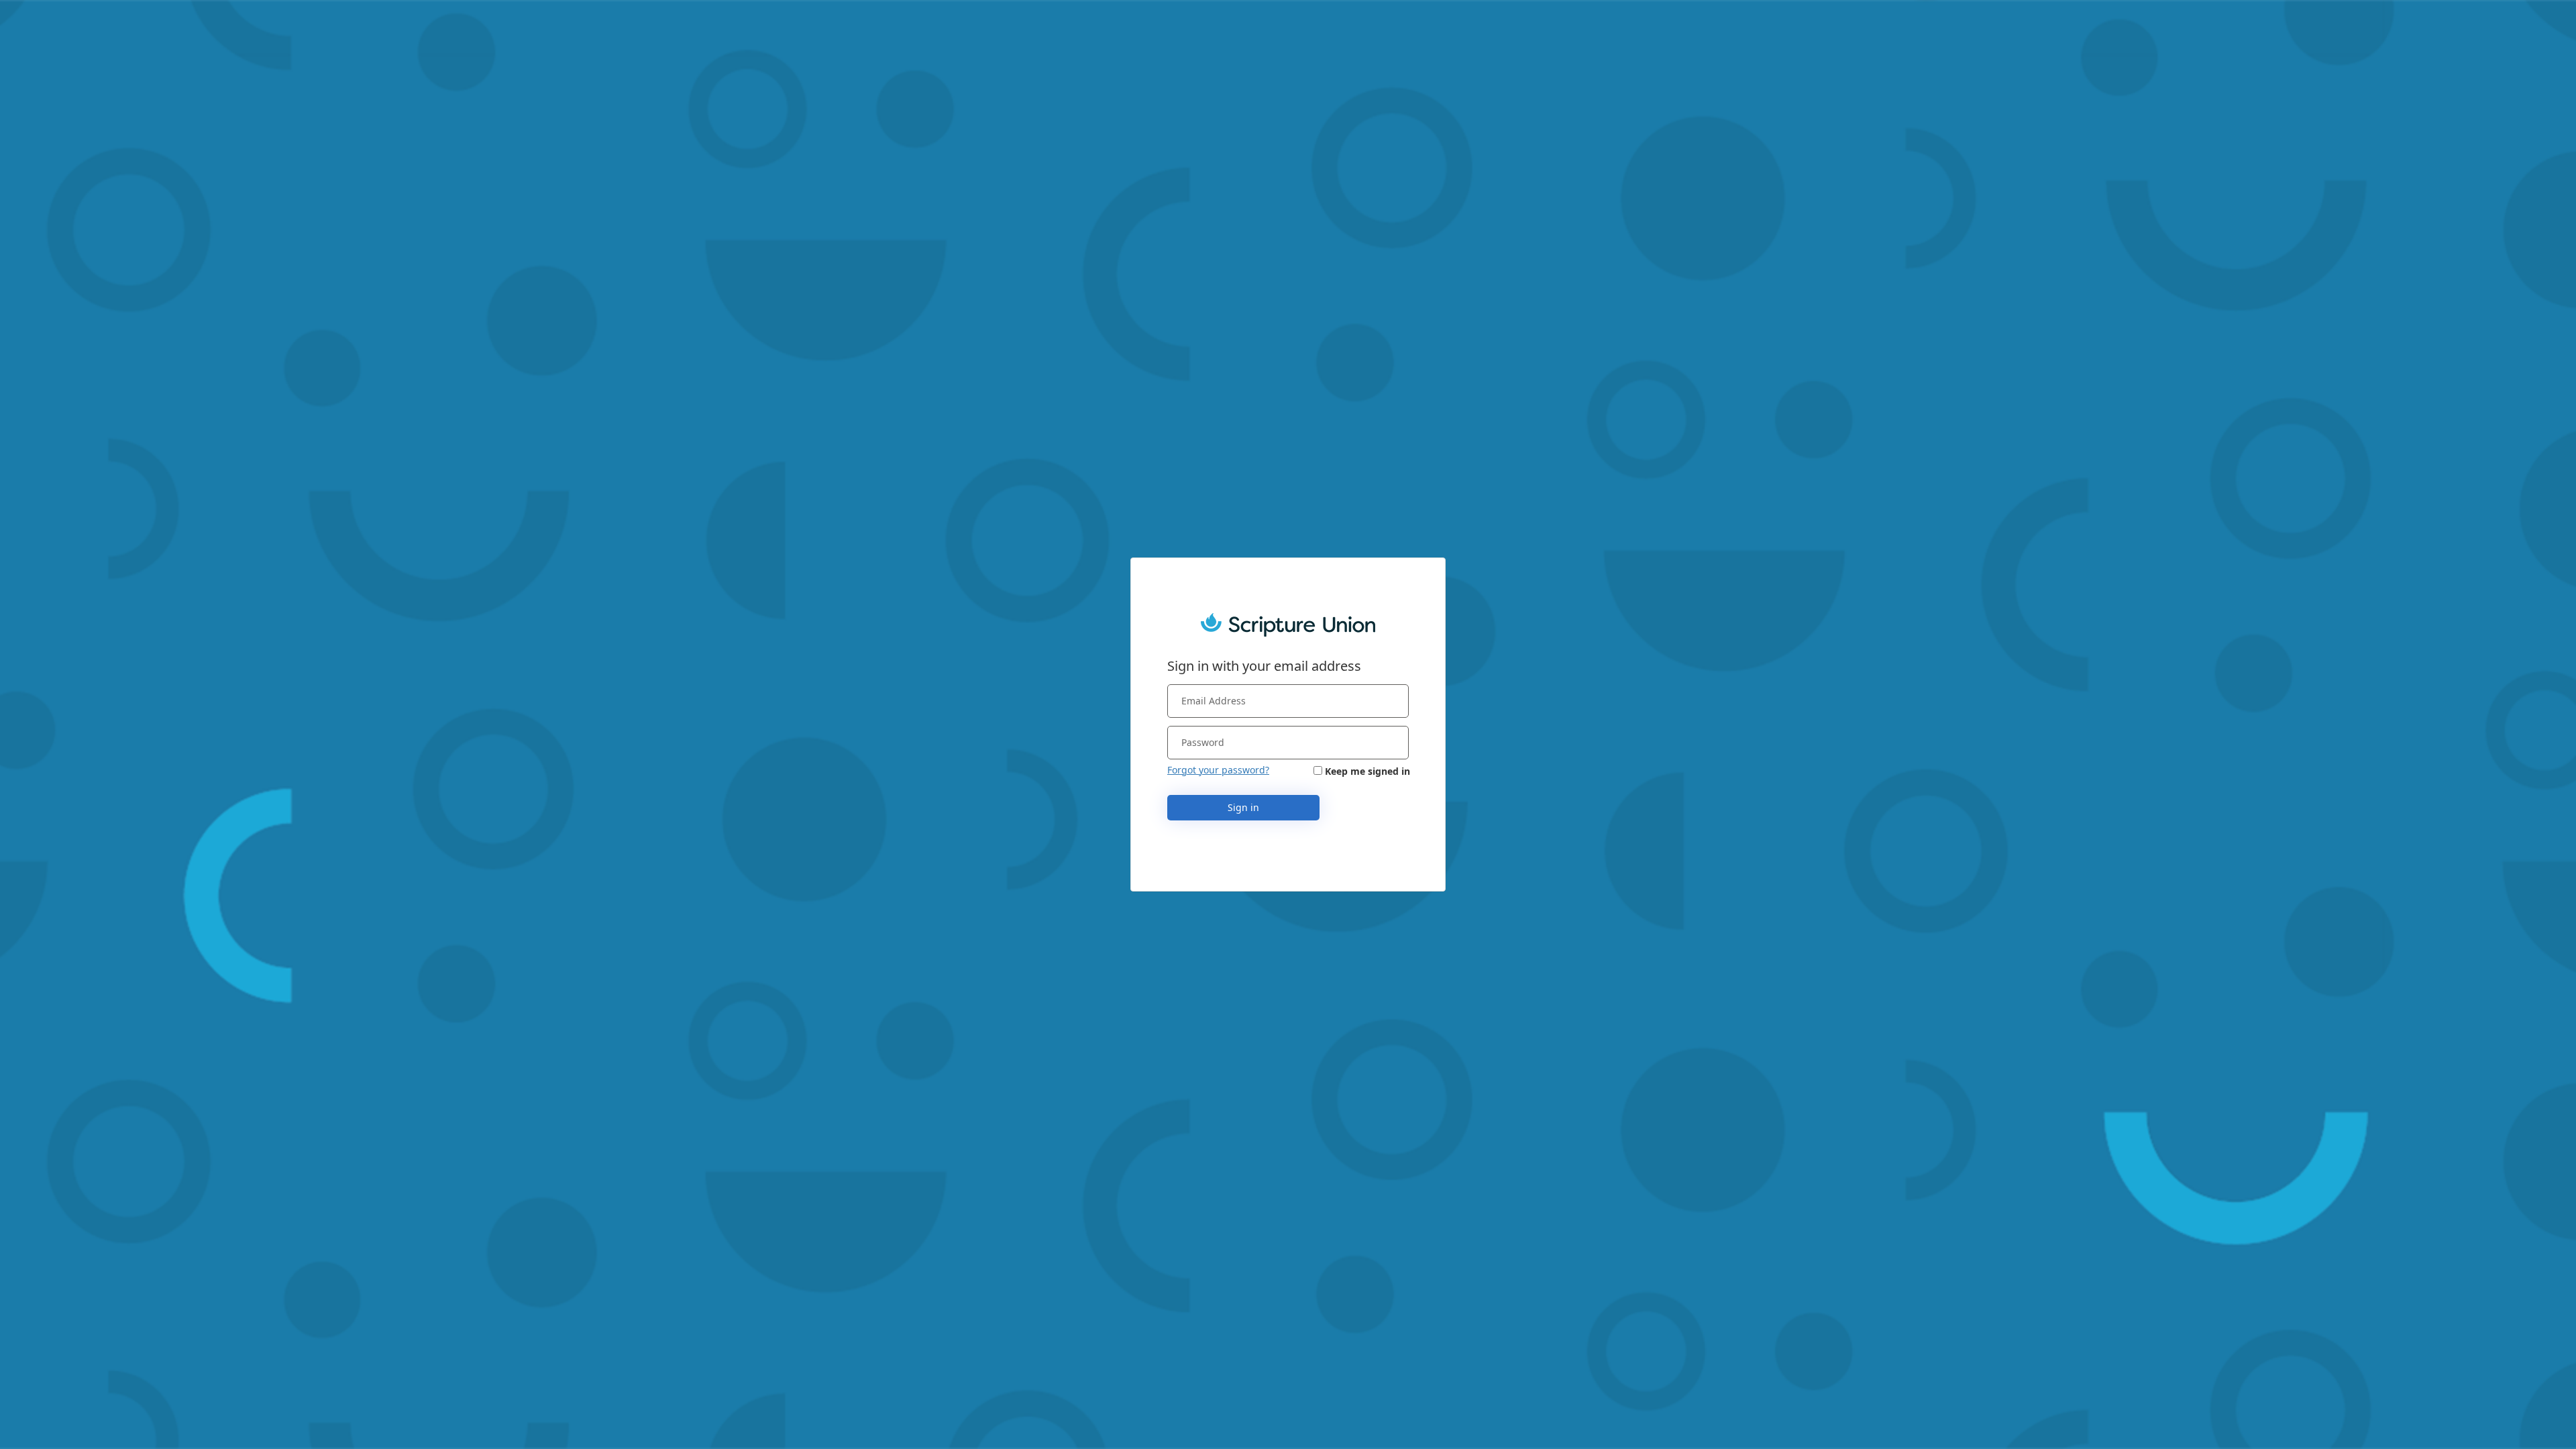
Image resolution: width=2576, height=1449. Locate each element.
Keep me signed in (1367, 771)
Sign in (1243, 807)
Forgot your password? (1218, 770)
